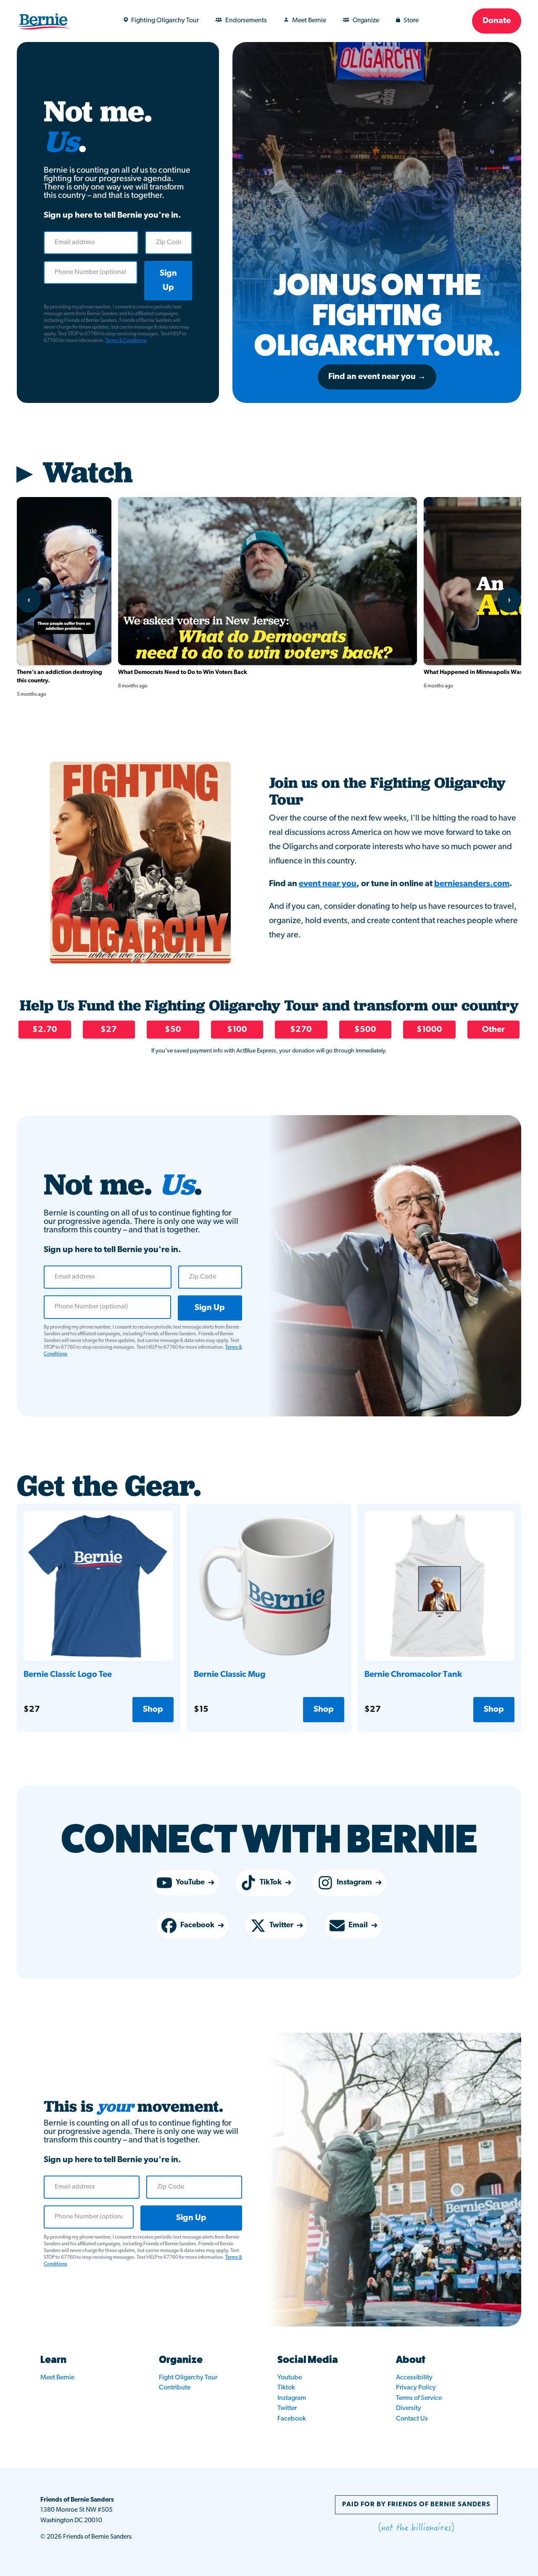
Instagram (354, 1883)
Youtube (290, 2378)
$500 (365, 1030)
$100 (237, 1030)
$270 (301, 1030)
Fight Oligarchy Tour (188, 2378)
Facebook (197, 1926)
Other (493, 1030)
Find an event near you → (377, 377)
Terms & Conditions (126, 341)
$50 (173, 1030)
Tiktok (286, 2388)
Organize (366, 21)
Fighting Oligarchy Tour (165, 21)
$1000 (429, 1030)
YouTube (190, 1883)
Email (358, 1926)
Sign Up (168, 281)
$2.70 (45, 1030)
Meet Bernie (309, 21)
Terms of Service (419, 2398)
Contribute (175, 2388)
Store (411, 21)
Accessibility (414, 2378)
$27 (109, 1030)
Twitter (281, 1926)
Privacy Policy (416, 2388)
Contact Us (412, 2419)
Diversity (409, 2408)
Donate (497, 21)
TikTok (271, 1883)
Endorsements (246, 21)
